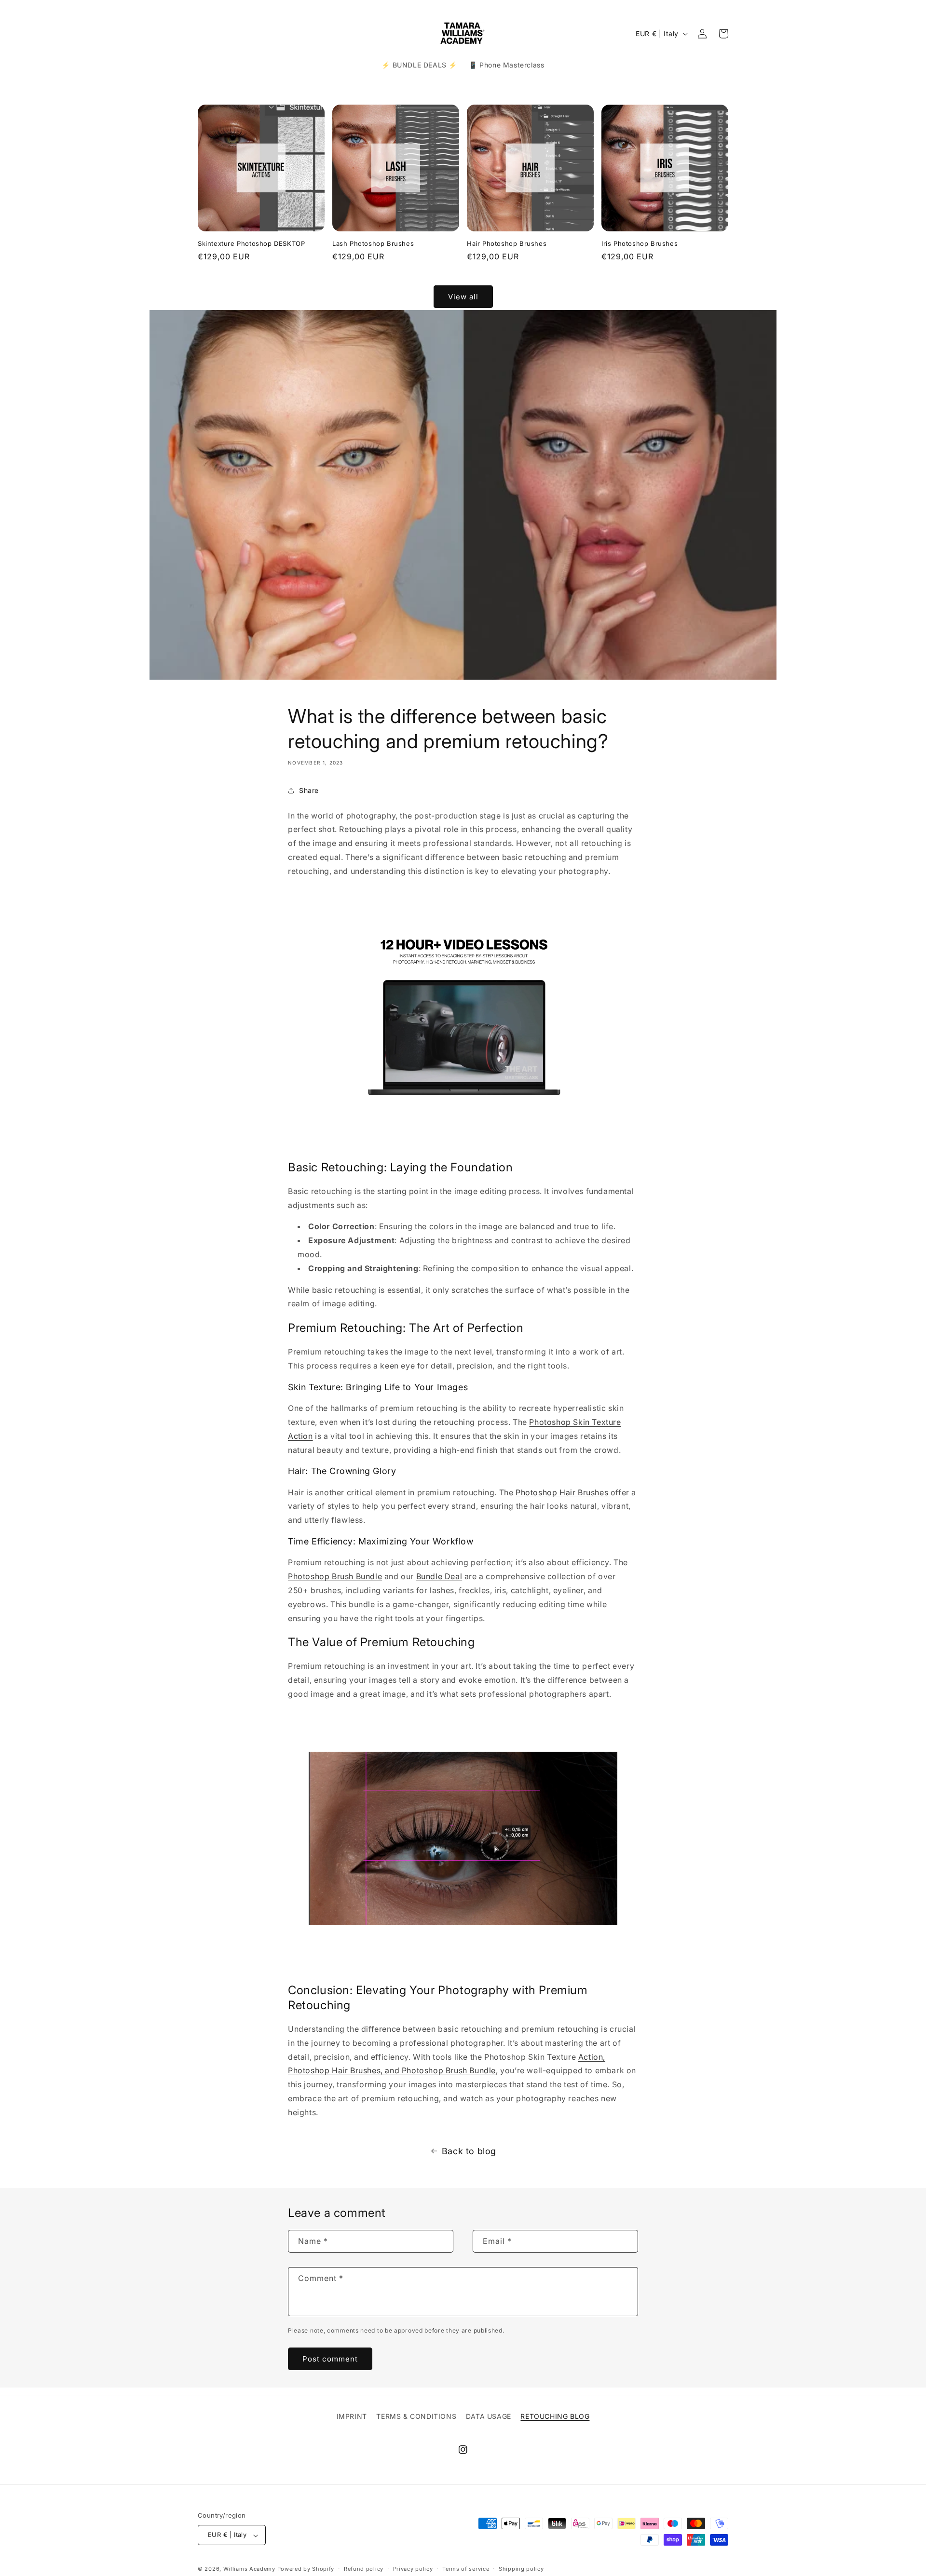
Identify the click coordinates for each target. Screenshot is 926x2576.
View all (463, 296)
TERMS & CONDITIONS (416, 2416)
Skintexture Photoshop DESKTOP (251, 243)
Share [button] (309, 790)
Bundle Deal (439, 1576)
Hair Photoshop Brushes (507, 243)
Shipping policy (521, 2569)
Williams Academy (249, 2569)
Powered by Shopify (306, 2569)
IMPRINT (352, 2416)
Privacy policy (413, 2569)
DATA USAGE (489, 2416)
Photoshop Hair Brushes (562, 1492)
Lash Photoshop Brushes (373, 243)
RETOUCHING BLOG (555, 2416)
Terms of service (466, 2569)
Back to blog (469, 2151)
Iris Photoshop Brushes (640, 243)
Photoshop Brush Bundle (335, 1576)
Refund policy (364, 2569)
